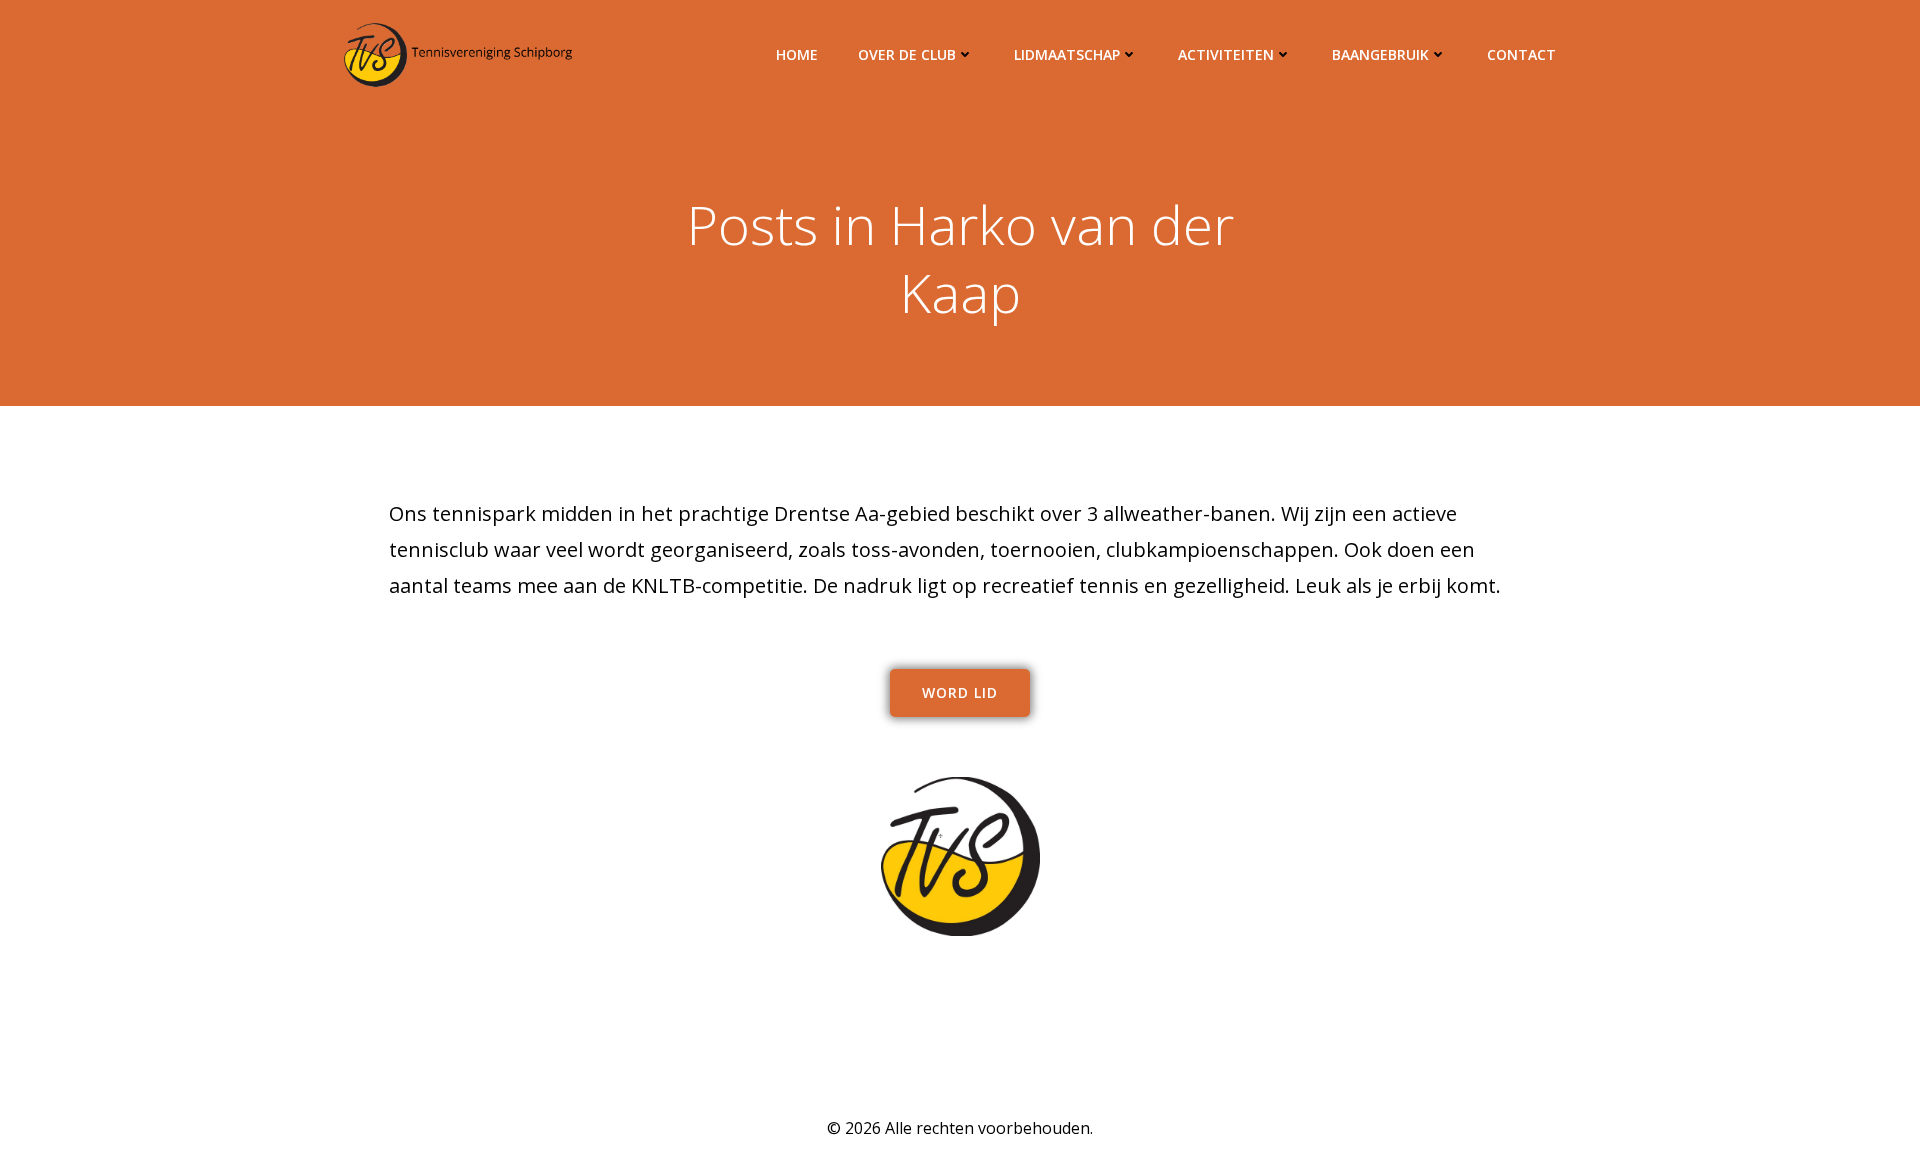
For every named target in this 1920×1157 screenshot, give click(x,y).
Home (797, 54)
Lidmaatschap (1067, 54)
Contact (1521, 54)
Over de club (907, 54)
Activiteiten (1226, 54)
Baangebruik (1380, 54)
